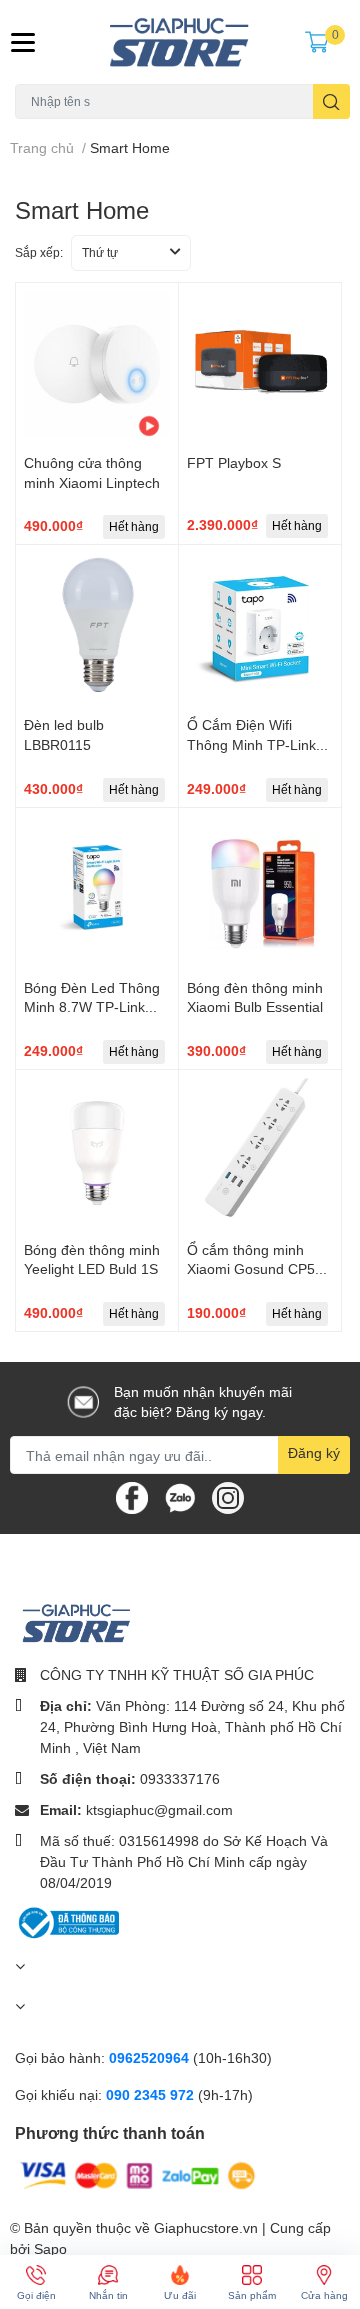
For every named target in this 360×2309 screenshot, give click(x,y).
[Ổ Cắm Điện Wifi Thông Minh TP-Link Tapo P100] (260, 626)
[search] (331, 101)
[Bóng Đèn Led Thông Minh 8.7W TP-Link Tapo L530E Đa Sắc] (97, 889)
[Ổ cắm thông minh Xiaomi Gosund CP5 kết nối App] (260, 1151)
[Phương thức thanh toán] (138, 2174)
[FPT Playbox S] (260, 364)
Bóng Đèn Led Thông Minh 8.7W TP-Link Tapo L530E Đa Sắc (92, 1007)
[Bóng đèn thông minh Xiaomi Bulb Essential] (260, 889)
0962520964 (151, 2057)
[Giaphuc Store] (180, 42)
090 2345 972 (152, 2094)
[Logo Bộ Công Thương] (67, 1921)
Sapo (50, 2248)
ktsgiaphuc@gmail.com (159, 1809)
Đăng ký (314, 1452)
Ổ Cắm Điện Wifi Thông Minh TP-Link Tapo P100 (251, 744)
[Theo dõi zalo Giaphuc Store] (180, 1496)
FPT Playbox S (234, 462)
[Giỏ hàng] (317, 42)
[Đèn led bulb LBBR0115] (97, 626)
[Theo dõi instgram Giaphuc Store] (228, 1496)
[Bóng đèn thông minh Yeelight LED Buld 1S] (97, 1151)
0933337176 (180, 1778)
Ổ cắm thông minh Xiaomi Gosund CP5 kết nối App (251, 1269)
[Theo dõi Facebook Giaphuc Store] (132, 1496)
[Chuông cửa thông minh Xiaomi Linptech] (97, 364)
